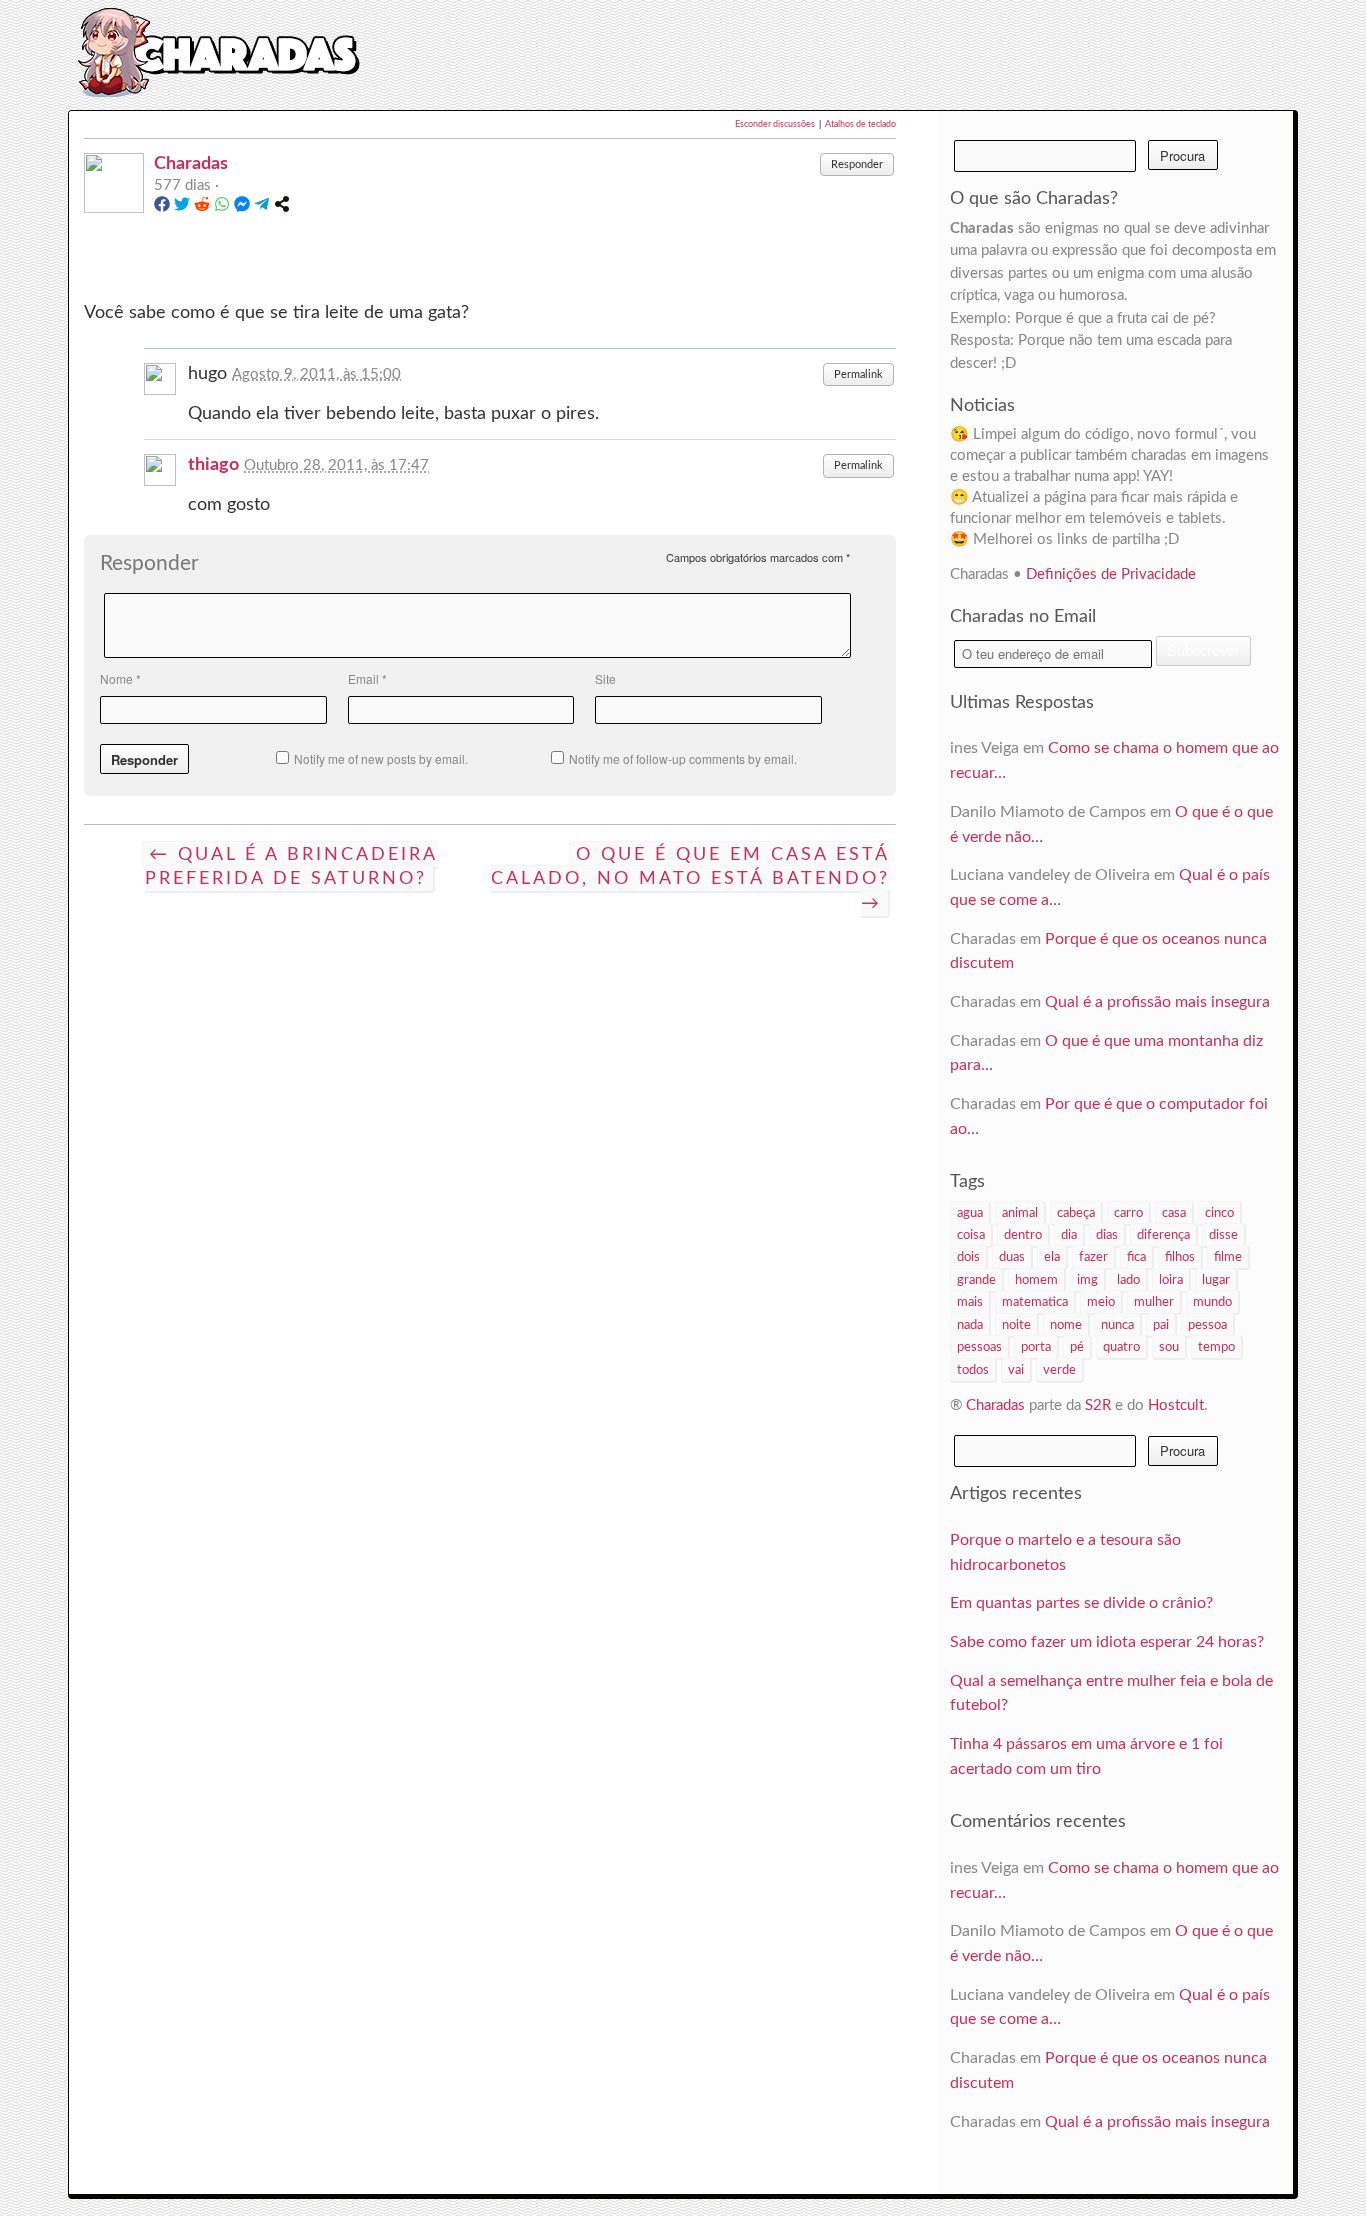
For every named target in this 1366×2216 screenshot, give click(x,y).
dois (968, 1257)
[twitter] (182, 207)
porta (1036, 1347)
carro (1128, 1213)
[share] (282, 207)
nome (1066, 1325)
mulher (1154, 1302)
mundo (1212, 1302)
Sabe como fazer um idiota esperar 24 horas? (1107, 1642)
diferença (1163, 1235)
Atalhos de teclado (860, 124)
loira (1171, 1280)
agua (970, 1213)
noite (1016, 1325)
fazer (1093, 1257)
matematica (1035, 1302)
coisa (971, 1235)
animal (1020, 1213)
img (1087, 1280)
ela (1052, 1257)
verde (1059, 1370)
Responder (857, 164)
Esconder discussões (775, 124)
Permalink (858, 374)
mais (970, 1302)
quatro (1121, 1347)
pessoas (979, 1347)
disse (1223, 1235)
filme (1228, 1257)
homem (1036, 1280)
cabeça (1076, 1213)
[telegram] (262, 207)
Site (605, 678)
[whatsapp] (222, 207)
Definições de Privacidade (1111, 574)
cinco (1219, 1213)
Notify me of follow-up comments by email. (683, 758)
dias (1107, 1235)
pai (1161, 1325)
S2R (1098, 1405)
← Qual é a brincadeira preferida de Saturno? (291, 867)
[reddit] (202, 207)
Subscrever (1203, 649)
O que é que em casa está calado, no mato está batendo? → (690, 879)
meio (1101, 1302)
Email (367, 678)
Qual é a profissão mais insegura (1157, 1002)
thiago (213, 464)
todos (973, 1370)
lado (1128, 1280)
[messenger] (242, 207)
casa (1174, 1213)
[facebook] (162, 207)
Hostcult (1176, 1405)
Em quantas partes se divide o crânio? (1081, 1603)
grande (976, 1280)
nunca (1117, 1325)
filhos (1180, 1257)
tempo (1216, 1347)
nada (970, 1325)
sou (1169, 1347)
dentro (1023, 1235)
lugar (1216, 1280)
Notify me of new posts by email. (381, 758)
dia (1069, 1235)
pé (1077, 1347)
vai (1016, 1370)
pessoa (1207, 1325)
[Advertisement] (804, 52)
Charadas (191, 163)
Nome (120, 678)
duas (1012, 1257)
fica (1136, 1257)
